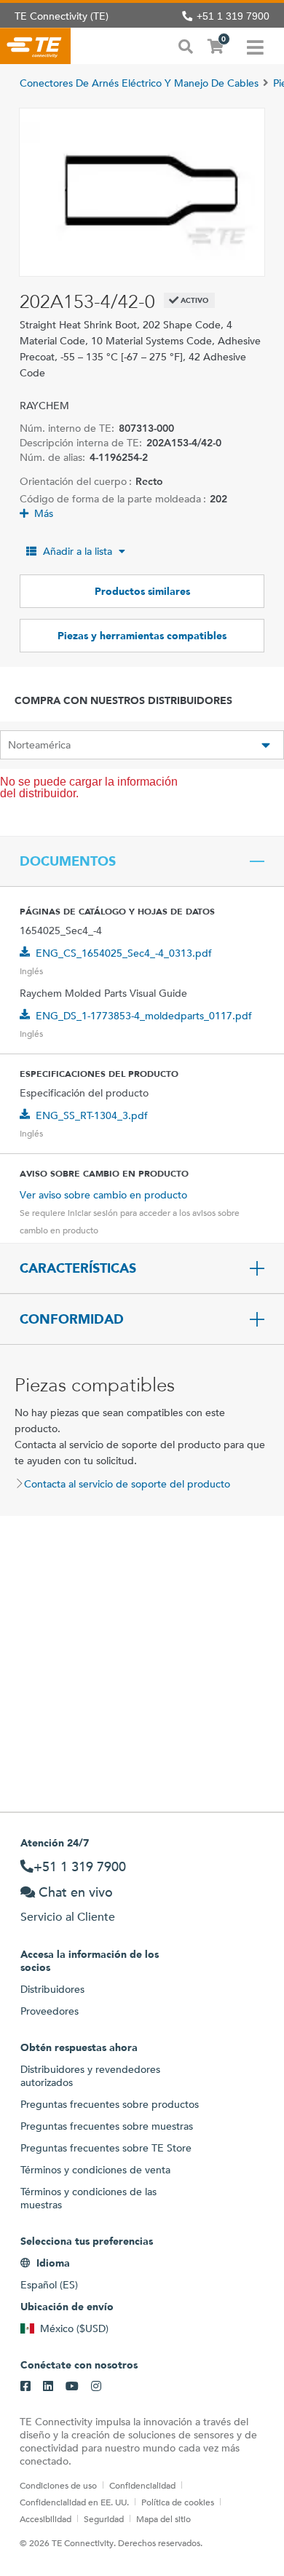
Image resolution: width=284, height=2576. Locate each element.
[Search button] (186, 45)
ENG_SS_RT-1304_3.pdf (92, 1115)
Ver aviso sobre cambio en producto (103, 1195)
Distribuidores (52, 1989)
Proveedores (50, 2011)
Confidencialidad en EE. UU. (74, 2502)
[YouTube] (72, 2387)
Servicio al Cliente (68, 1917)
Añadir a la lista (78, 551)
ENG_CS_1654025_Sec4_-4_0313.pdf (124, 953)
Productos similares (142, 591)
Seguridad (104, 2518)
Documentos (68, 861)
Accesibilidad (46, 2518)
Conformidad (72, 1319)
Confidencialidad (142, 2485)
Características (78, 1268)
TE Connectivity (35, 46)
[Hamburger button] (255, 46)
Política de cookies (178, 2502)
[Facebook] (25, 2387)
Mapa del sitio (163, 2518)
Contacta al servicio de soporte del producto (127, 1484)
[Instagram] (96, 2387)
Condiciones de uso (58, 2485)
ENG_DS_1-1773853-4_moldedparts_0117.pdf (144, 1016)
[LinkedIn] (48, 2387)
